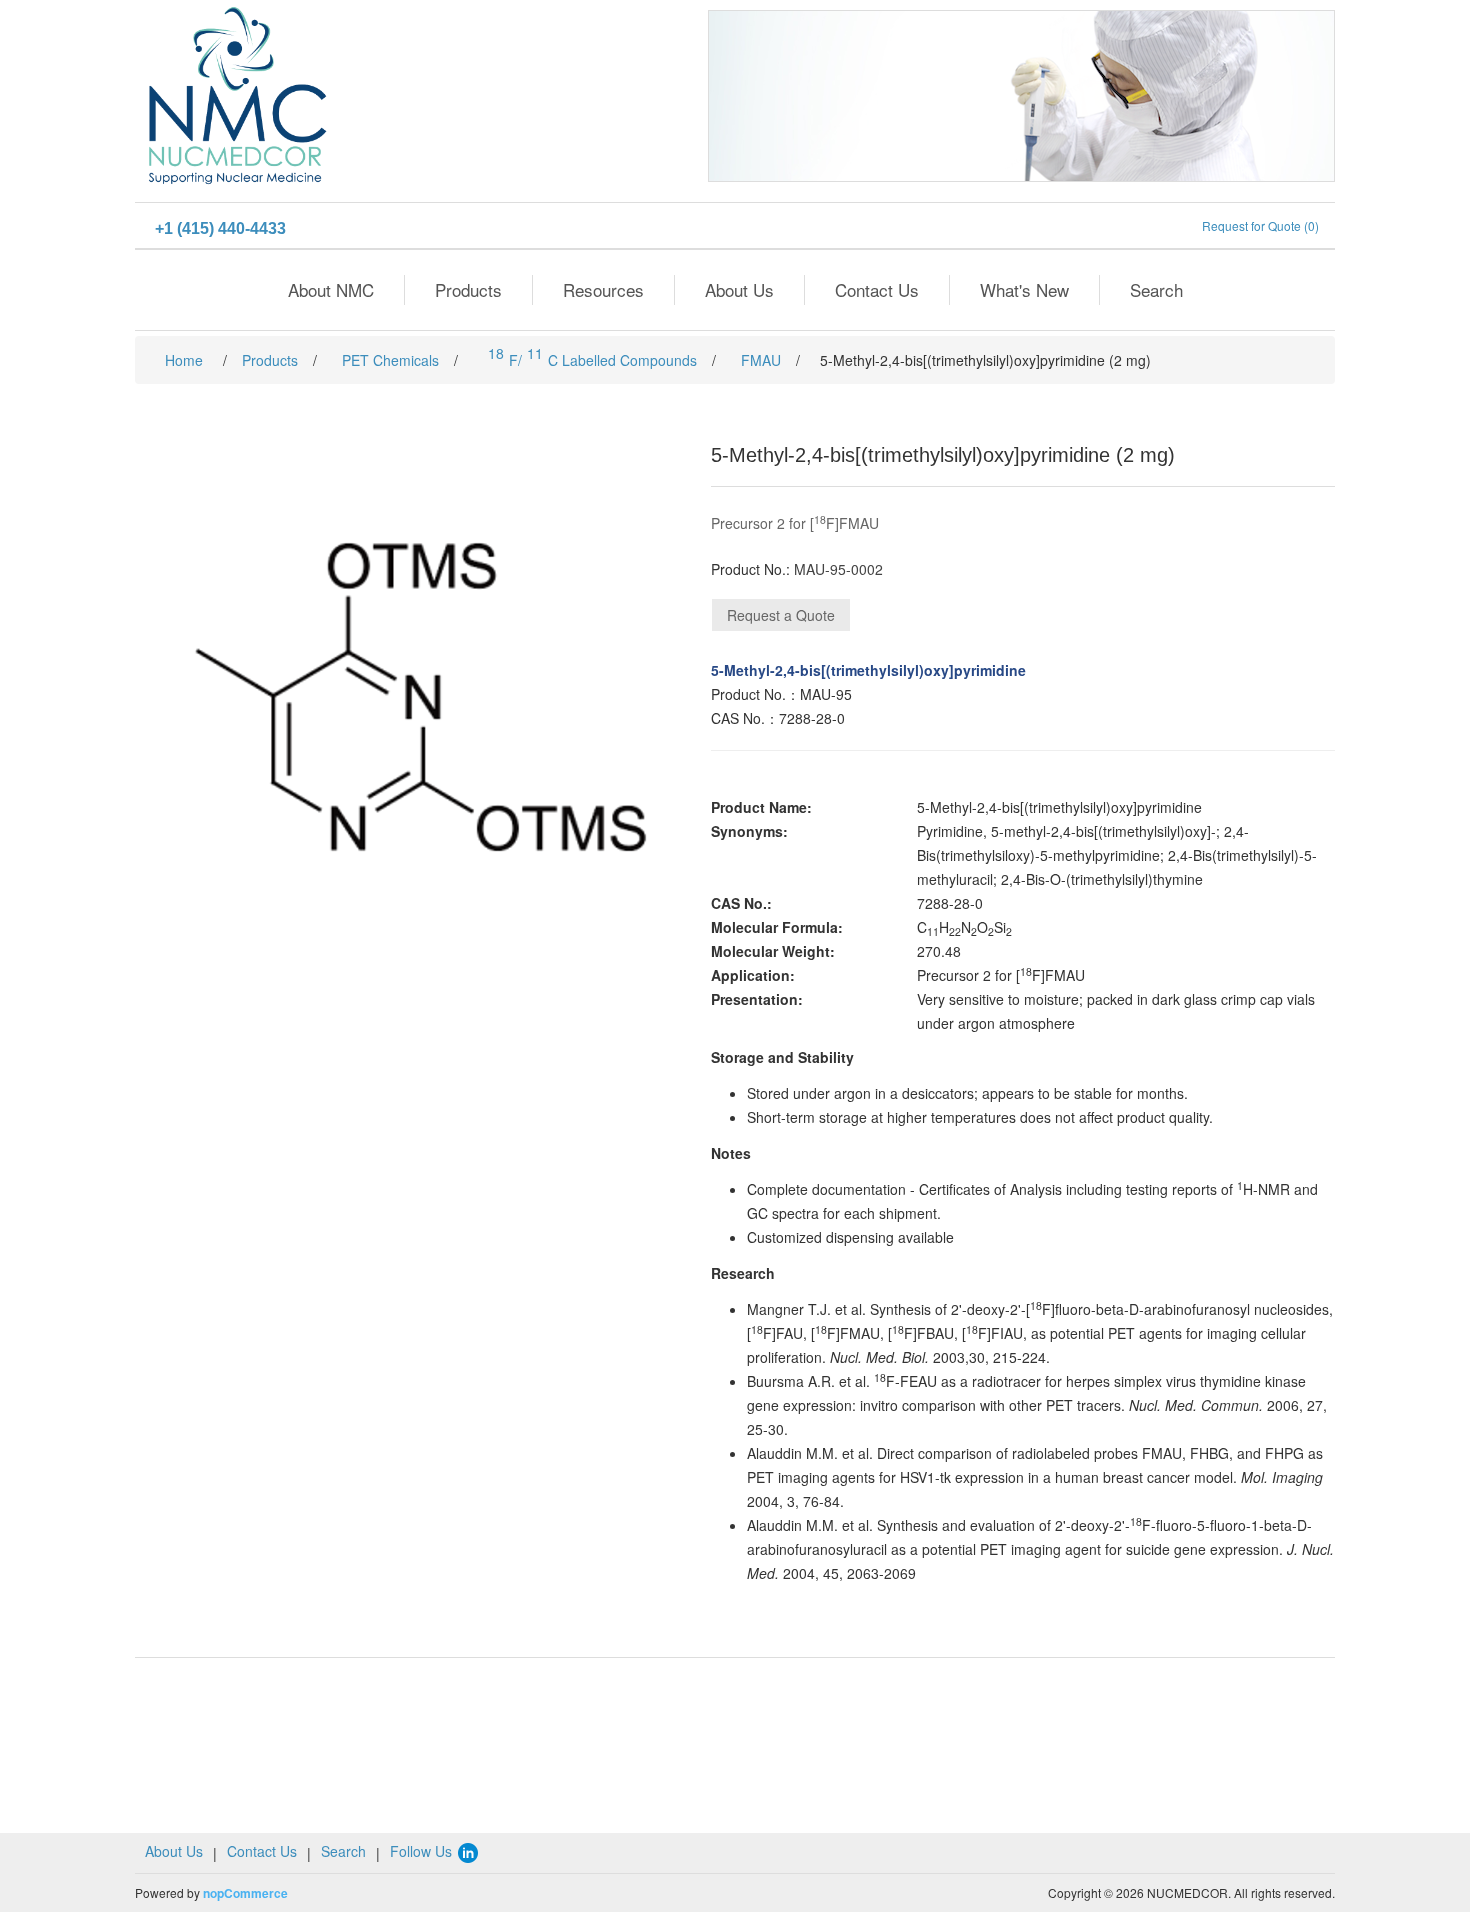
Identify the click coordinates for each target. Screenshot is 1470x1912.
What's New (1024, 289)
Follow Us (423, 1851)
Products (468, 289)
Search (1156, 289)
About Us (739, 289)
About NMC (331, 289)
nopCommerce (245, 1893)
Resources (603, 289)
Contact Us (877, 289)
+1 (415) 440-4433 (220, 228)
